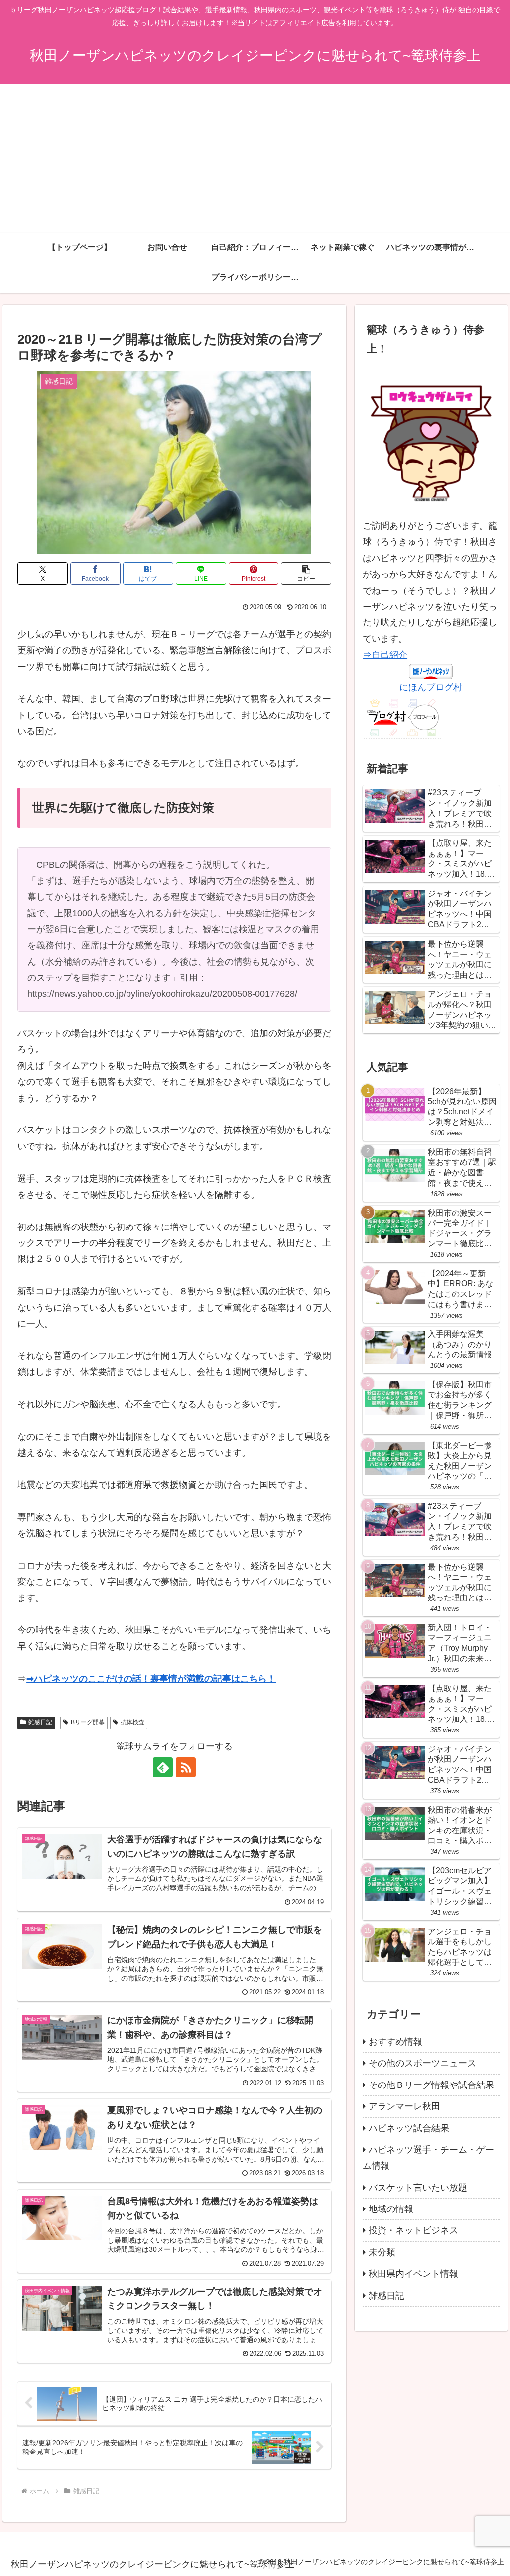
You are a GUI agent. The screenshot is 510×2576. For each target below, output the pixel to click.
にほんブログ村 (431, 687)
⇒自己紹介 (385, 655)
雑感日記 (40, 1722)
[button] (306, 573)
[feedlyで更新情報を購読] (163, 1767)
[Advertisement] (255, 158)
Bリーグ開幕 (88, 1722)
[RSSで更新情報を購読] (186, 1767)
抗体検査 (132, 1722)
